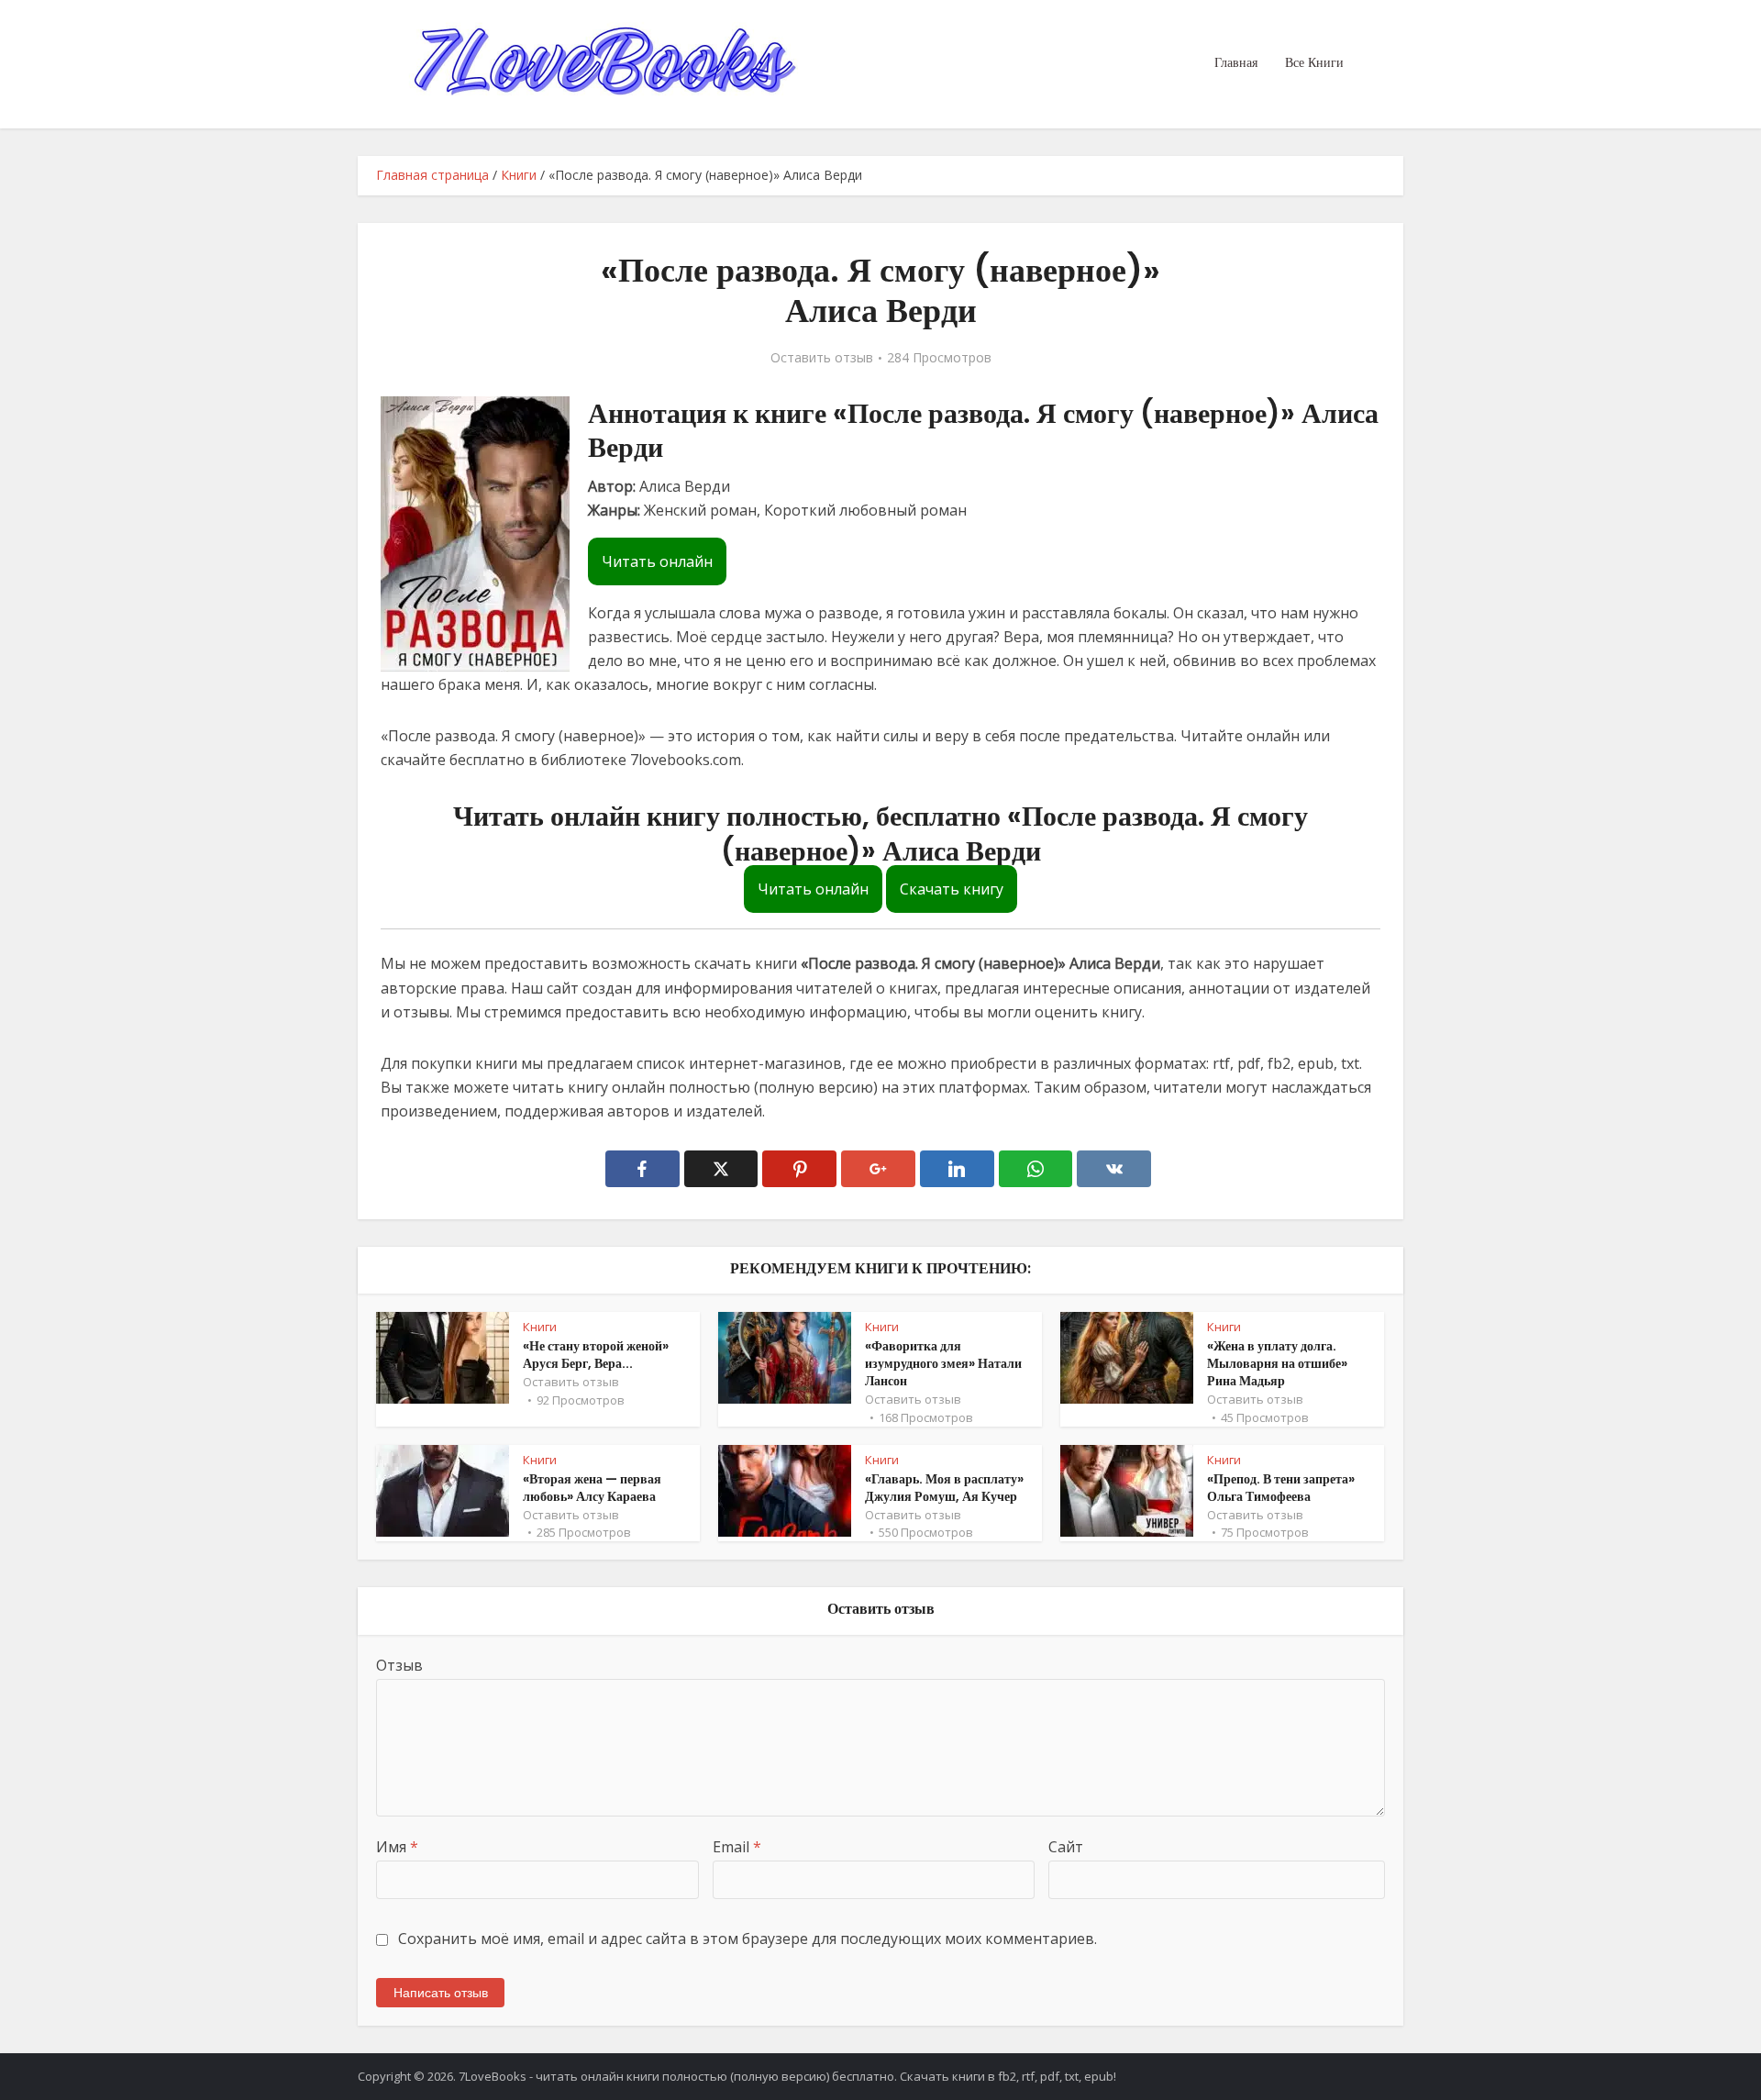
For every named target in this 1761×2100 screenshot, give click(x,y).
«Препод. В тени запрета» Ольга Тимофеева (1281, 1488)
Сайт (1066, 1847)
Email (737, 1847)
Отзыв (399, 1665)
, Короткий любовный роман (862, 510)
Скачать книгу (952, 889)
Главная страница (432, 175)
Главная (1236, 62)
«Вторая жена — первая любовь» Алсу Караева (592, 1488)
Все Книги (1314, 62)
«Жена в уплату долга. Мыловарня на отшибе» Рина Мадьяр (1277, 1363)
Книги (519, 175)
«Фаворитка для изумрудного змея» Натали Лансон (943, 1363)
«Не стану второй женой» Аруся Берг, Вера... (596, 1355)
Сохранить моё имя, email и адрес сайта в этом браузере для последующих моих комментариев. (748, 1939)
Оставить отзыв (822, 358)
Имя (397, 1847)
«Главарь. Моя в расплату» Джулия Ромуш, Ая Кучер (944, 1488)
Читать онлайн (657, 561)
